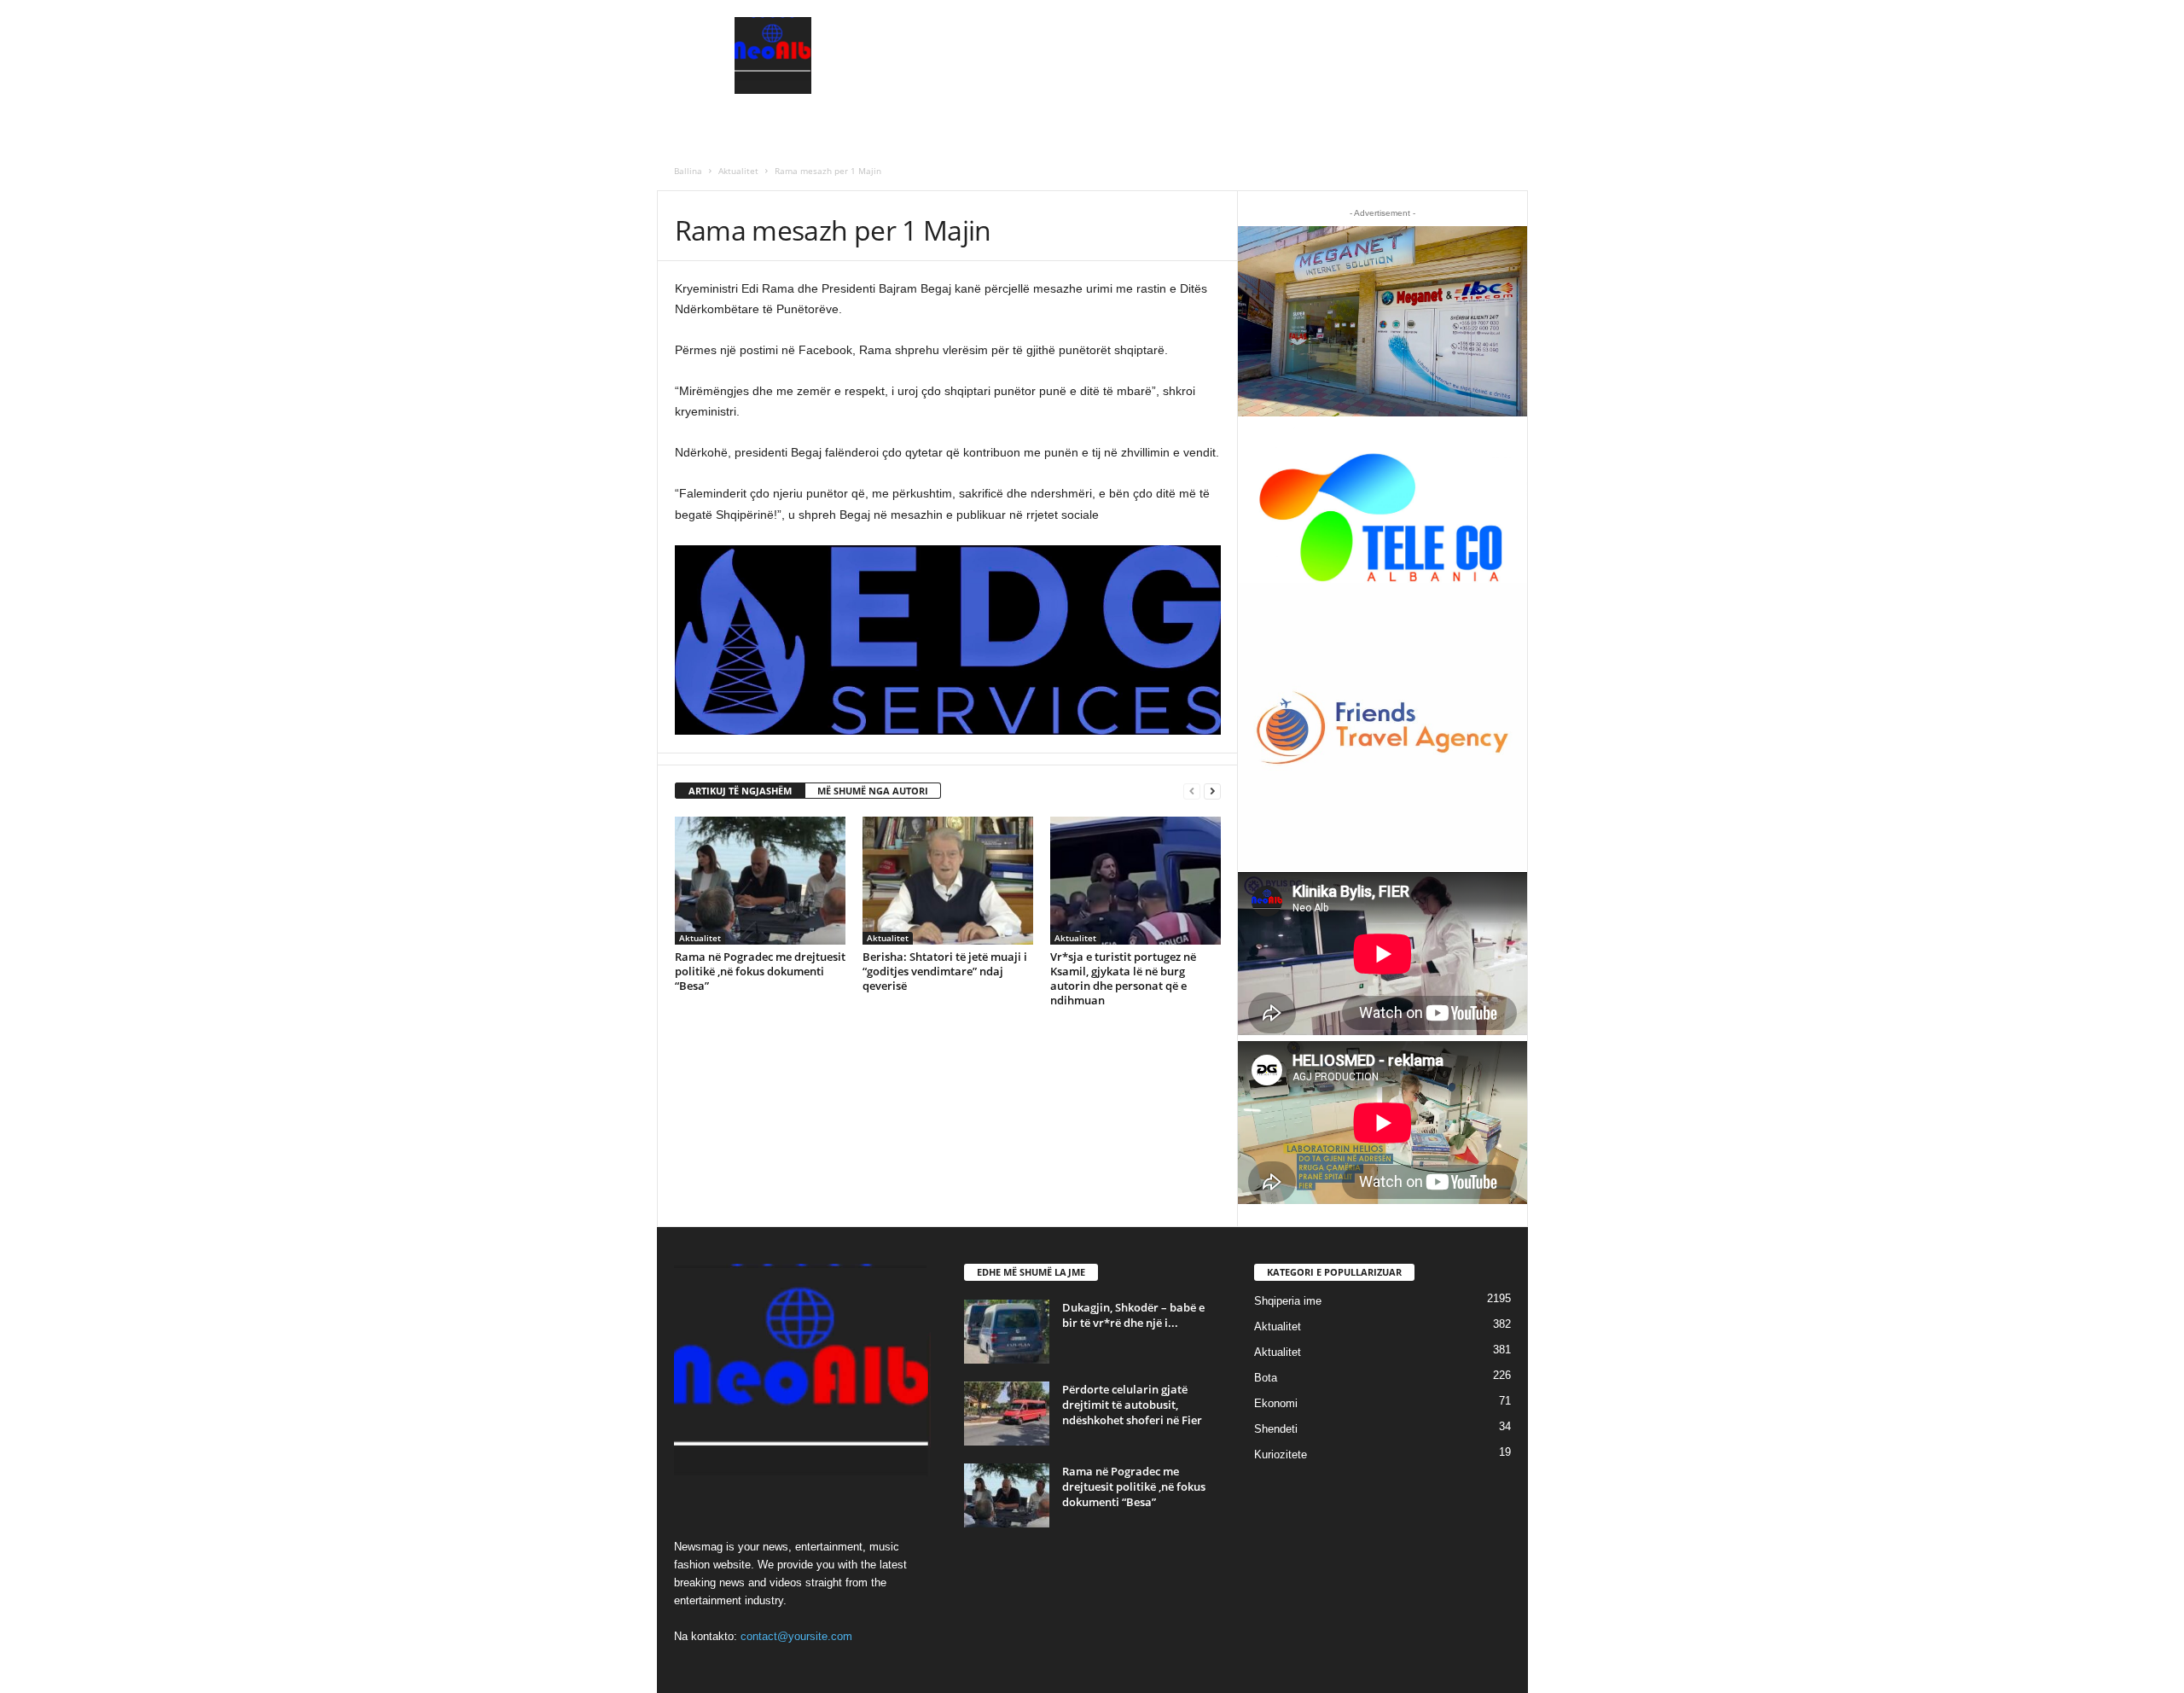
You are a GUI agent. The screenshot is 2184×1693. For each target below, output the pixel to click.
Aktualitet (738, 171)
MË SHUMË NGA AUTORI (873, 791)
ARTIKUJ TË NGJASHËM (740, 791)
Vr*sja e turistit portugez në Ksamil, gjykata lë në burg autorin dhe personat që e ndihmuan (1123, 978)
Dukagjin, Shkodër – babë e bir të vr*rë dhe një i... (1133, 1315)
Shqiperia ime (1288, 1301)
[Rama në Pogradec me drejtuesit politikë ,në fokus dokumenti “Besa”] (760, 881)
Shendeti (1276, 1429)
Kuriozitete (1281, 1454)
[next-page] (1212, 791)
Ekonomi (1276, 1403)
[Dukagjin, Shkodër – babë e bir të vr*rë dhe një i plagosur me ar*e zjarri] (1007, 1332)
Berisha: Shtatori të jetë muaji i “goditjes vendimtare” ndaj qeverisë (945, 971)
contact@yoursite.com (796, 1636)
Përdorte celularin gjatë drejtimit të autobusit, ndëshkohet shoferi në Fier (1132, 1405)
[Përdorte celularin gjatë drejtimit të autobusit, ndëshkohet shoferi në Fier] (1007, 1414)
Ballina (688, 171)
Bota (1266, 1378)
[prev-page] (1192, 791)
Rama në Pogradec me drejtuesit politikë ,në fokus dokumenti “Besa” (760, 971)
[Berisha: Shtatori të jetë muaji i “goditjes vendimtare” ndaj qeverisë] (948, 881)
